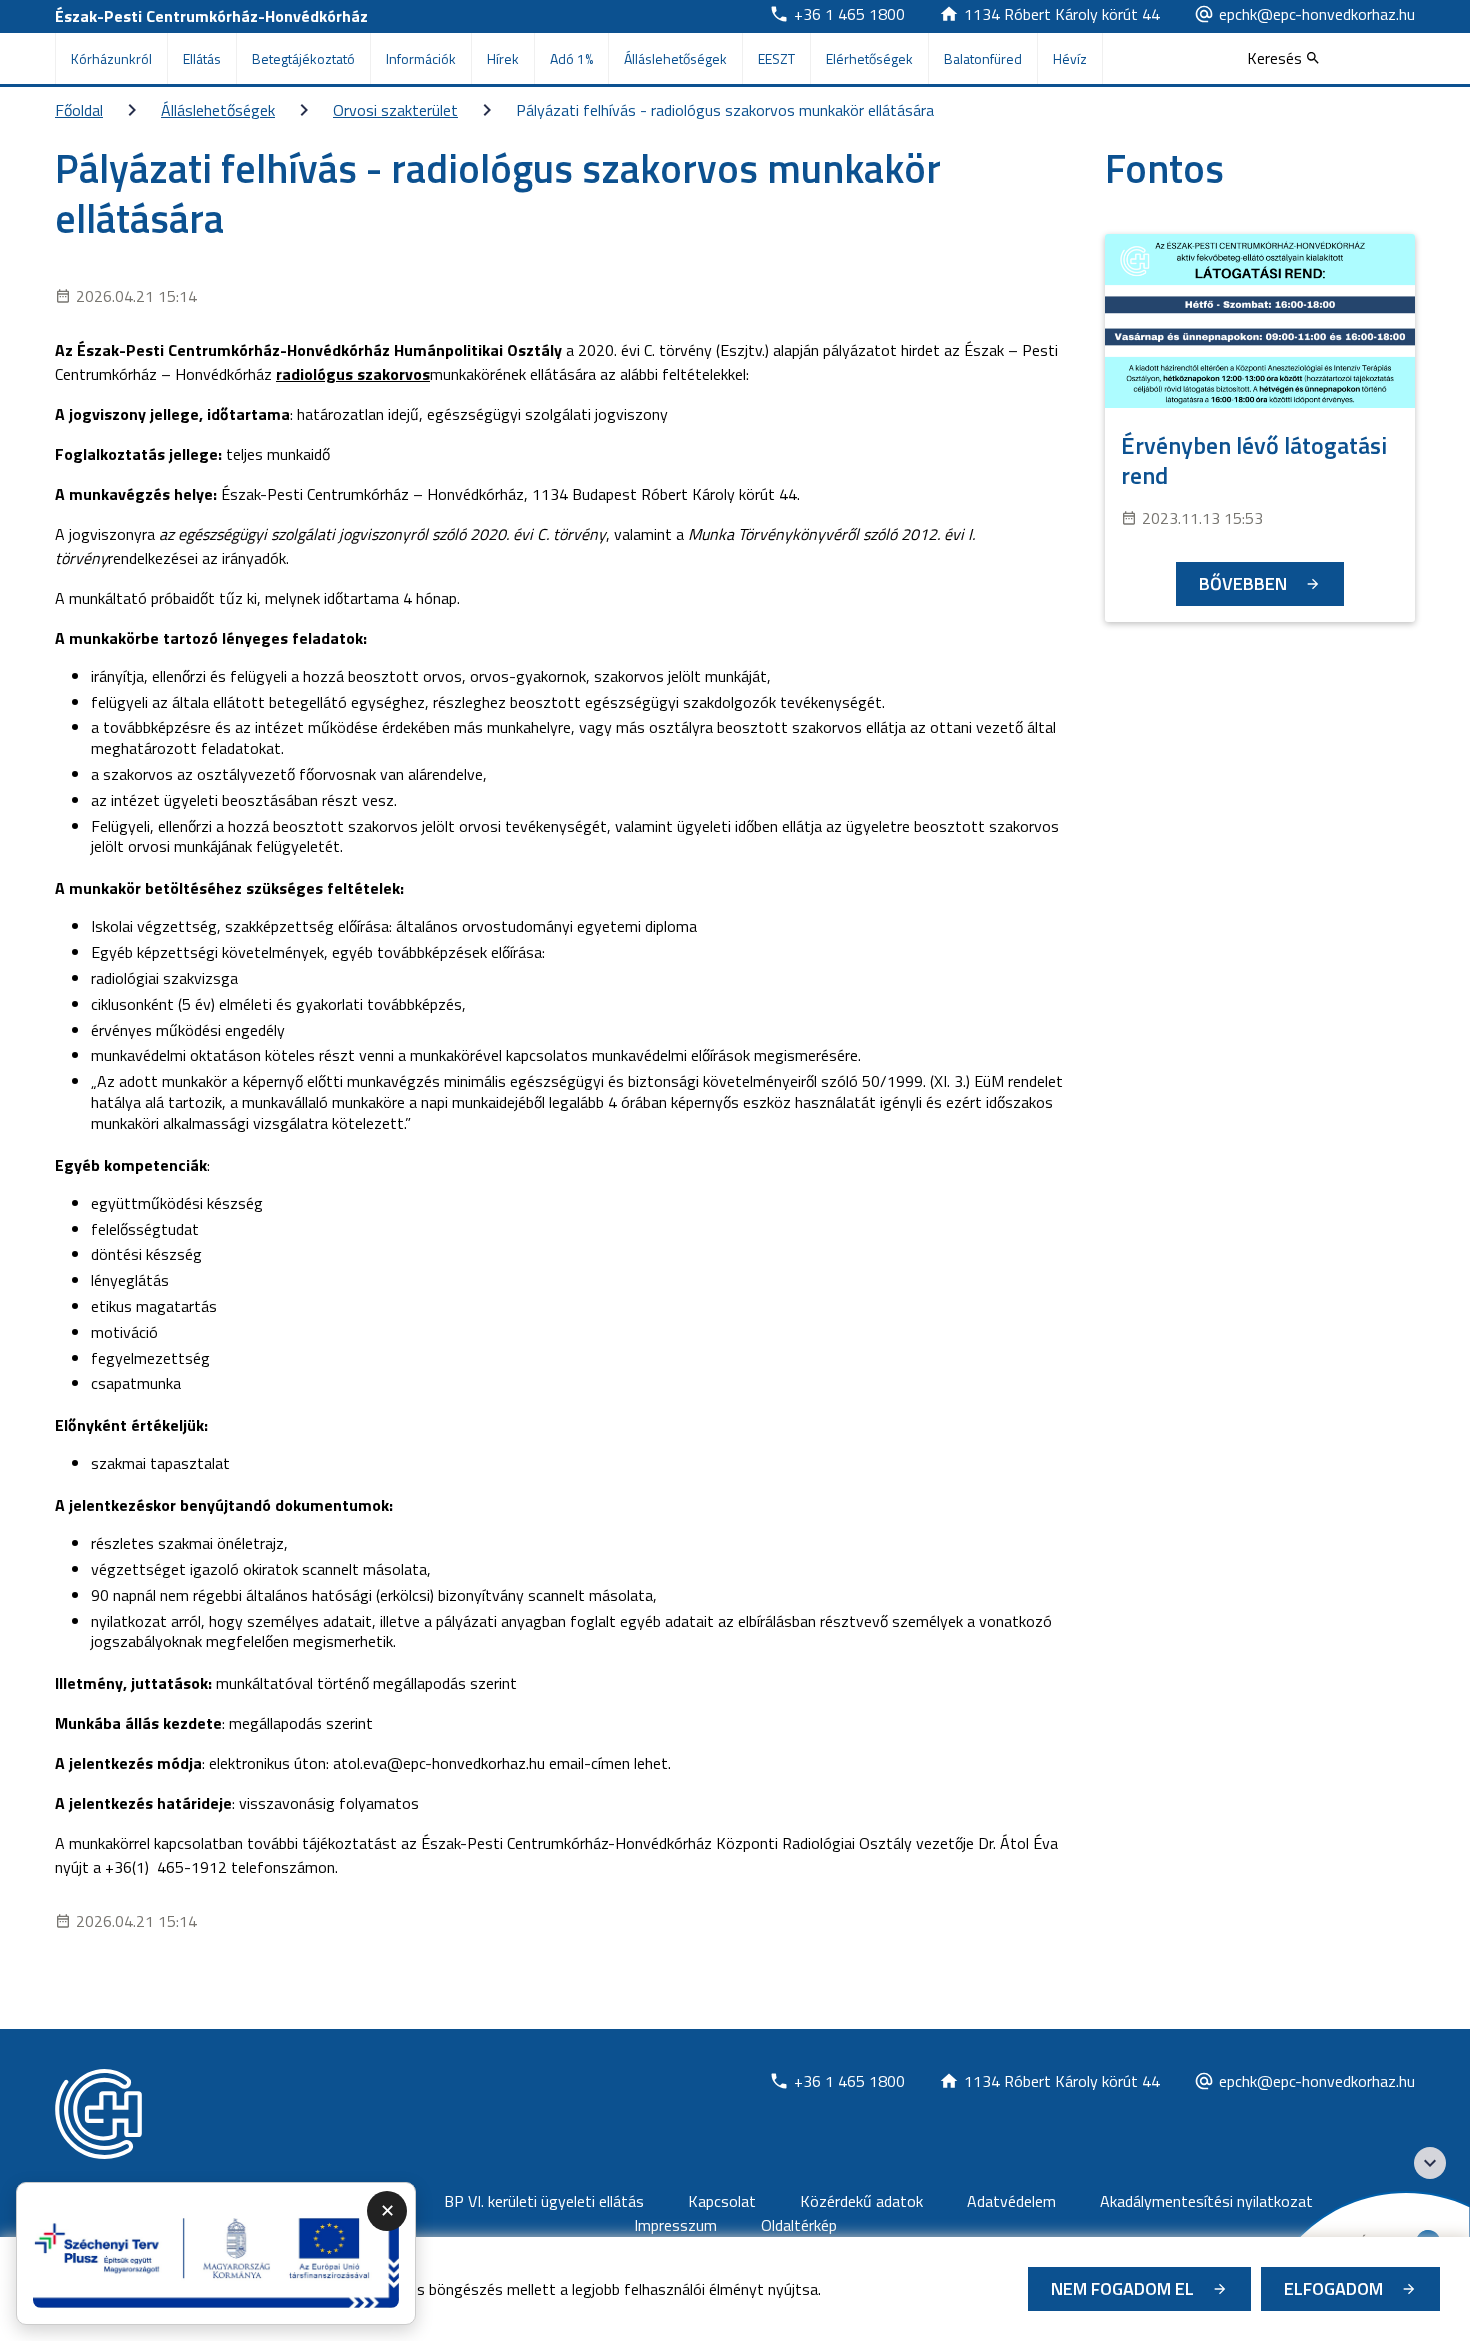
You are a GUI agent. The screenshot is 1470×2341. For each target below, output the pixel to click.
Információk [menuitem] (421, 58)
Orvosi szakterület (395, 110)
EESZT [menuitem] (776, 58)
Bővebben (1243, 583)
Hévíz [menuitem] (1070, 58)
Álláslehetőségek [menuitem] (675, 58)
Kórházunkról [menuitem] (111, 58)
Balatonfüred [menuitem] (983, 58)
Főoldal (79, 110)
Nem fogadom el (1122, 2288)
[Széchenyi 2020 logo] (1430, 2163)
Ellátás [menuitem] (202, 58)
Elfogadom (1333, 2288)
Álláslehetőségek (218, 110)
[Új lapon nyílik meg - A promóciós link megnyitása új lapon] (216, 2254)
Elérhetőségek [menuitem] (869, 58)
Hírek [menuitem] (503, 58)
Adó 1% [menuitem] (571, 58)
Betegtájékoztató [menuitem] (303, 58)
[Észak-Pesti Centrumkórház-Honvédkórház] (98, 2114)
